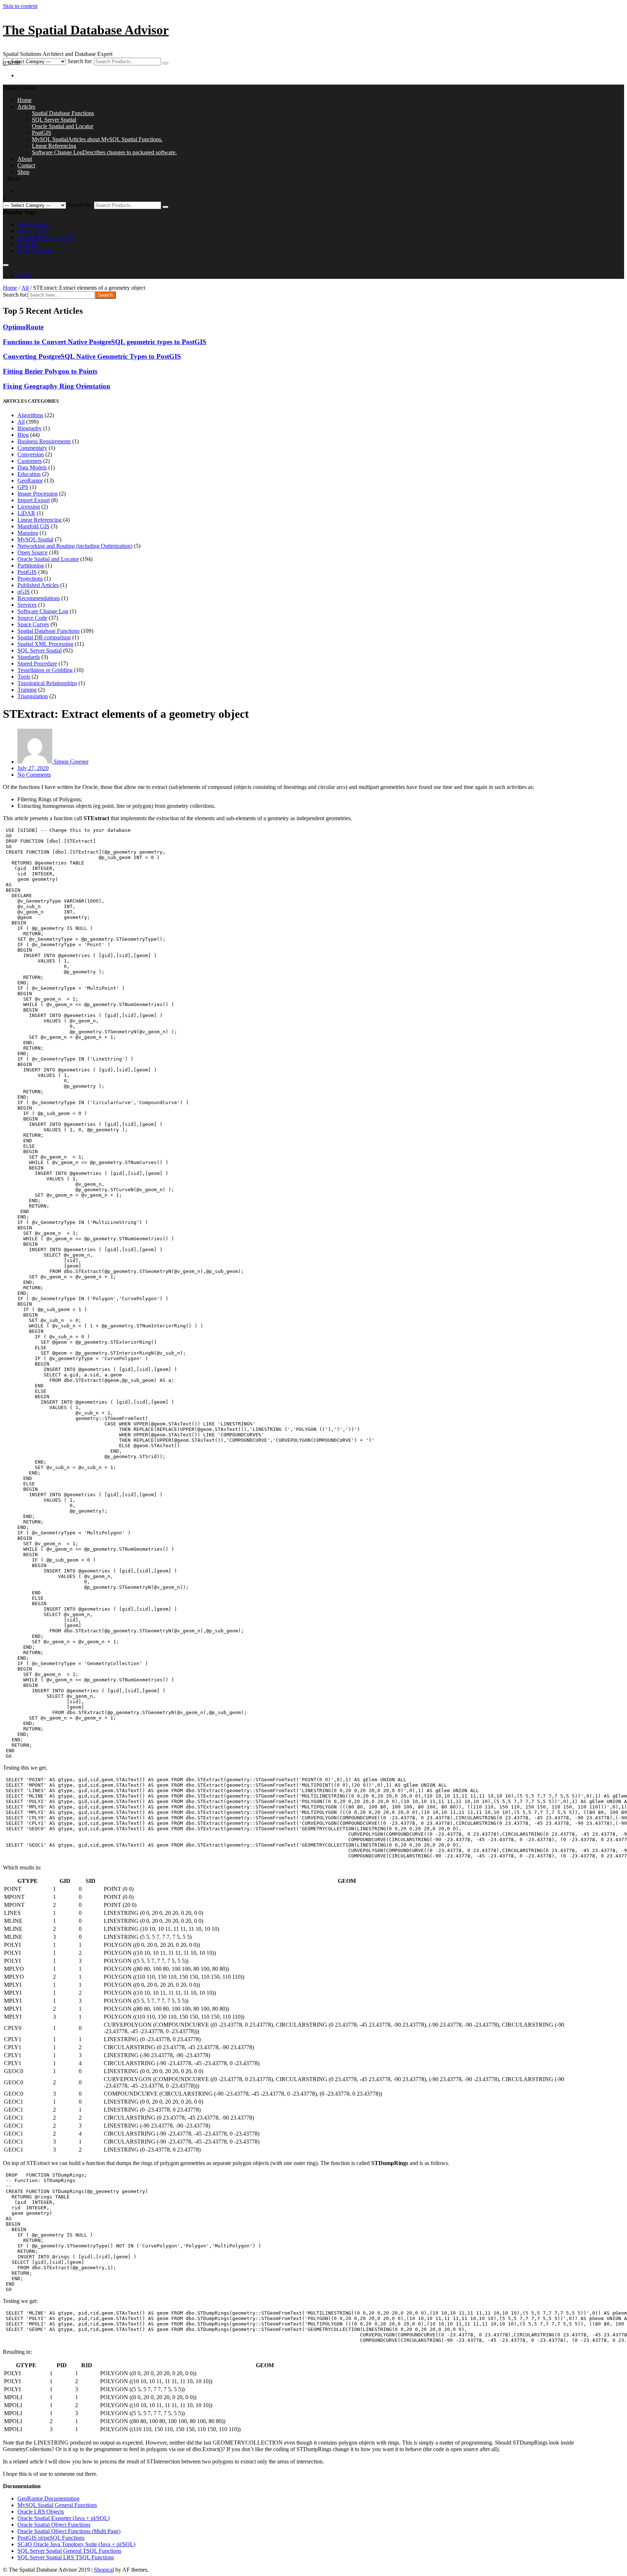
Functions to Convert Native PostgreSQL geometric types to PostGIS (105, 342)
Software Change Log (104, 152)
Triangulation (33, 696)
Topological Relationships (47, 683)
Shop (23, 172)
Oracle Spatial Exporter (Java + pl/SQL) (63, 2518)
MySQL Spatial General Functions (57, 2505)
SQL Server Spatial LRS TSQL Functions (66, 2557)
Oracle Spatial (34, 225)
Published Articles (38, 585)
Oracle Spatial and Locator (63, 126)
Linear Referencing (54, 146)
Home (24, 100)
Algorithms (30, 415)
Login (24, 275)
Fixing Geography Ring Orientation (57, 386)
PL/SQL (27, 244)
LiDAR (26, 513)
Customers (30, 461)
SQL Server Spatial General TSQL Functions (69, 2551)
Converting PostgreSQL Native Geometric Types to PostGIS (92, 356)
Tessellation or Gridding (45, 670)
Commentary (32, 448)
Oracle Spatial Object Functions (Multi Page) (69, 2531)
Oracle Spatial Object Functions (54, 2525)
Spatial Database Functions (63, 113)
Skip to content (20, 6)
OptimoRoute (23, 327)
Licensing (29, 507)
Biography (30, 428)
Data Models (32, 467)
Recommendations (39, 598)
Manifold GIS (33, 526)
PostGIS (42, 133)
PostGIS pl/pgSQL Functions (51, 2538)
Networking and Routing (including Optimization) (75, 546)
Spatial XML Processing (45, 644)
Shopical (104, 2570)
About (25, 159)
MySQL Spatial (97, 139)
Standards (29, 657)
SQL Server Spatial (54, 120)
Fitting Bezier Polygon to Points (50, 371)
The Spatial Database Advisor (86, 30)
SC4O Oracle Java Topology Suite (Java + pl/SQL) (76, 2544)
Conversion (31, 454)
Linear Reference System (46, 238)
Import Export (34, 500)
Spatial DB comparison (44, 637)
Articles (26, 107)
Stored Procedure (37, 664)
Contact (26, 165)
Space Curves (33, 624)
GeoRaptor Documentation (48, 2498)
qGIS (24, 592)
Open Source (32, 552)
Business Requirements (44, 441)
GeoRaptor (30, 481)
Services (27, 605)
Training (27, 690)
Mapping (28, 533)
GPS (23, 487)
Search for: (80, 61)
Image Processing (38, 494)
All (25, 288)
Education (29, 474)
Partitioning (31, 565)
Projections (30, 579)
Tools (24, 677)
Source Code (32, 231)
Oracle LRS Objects (41, 2512)
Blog (23, 435)
